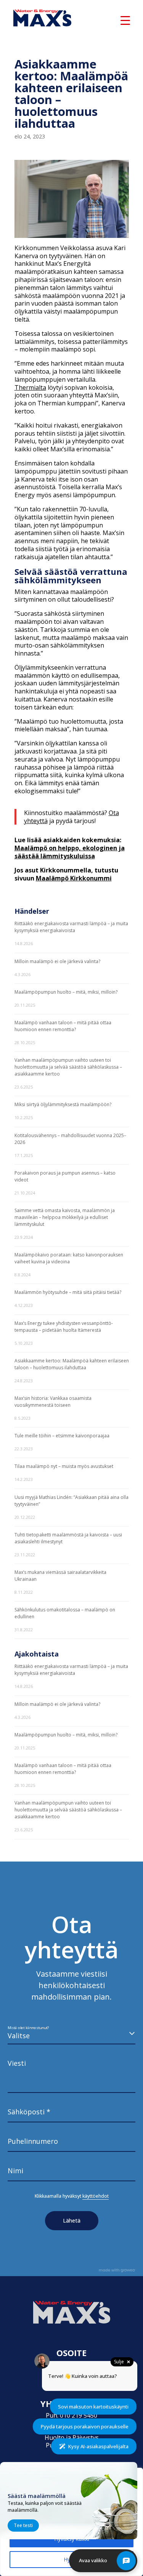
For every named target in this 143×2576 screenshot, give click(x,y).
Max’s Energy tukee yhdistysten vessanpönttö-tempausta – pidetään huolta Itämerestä (64, 1327)
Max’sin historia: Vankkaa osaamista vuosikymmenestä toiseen (53, 1402)
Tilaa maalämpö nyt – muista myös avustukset (64, 1466)
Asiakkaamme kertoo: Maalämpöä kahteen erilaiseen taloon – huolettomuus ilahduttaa (72, 1364)
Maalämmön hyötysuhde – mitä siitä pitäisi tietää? (68, 1292)
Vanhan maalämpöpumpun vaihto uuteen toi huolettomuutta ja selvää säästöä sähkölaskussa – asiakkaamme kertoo (68, 1067)
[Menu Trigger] (125, 20)
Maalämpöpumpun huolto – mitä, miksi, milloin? (66, 992)
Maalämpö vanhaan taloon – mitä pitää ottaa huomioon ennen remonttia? (63, 1026)
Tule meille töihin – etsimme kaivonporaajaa (62, 1436)
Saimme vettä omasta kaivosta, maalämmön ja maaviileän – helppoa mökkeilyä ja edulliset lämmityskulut (65, 1217)
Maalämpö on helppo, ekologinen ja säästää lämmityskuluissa (70, 852)
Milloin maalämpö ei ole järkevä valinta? (57, 961)
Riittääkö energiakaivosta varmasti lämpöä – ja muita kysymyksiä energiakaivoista (71, 927)
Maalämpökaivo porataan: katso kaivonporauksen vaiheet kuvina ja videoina (69, 1258)
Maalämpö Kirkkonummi (74, 878)
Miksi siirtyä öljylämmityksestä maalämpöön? (63, 1104)
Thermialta (30, 387)
